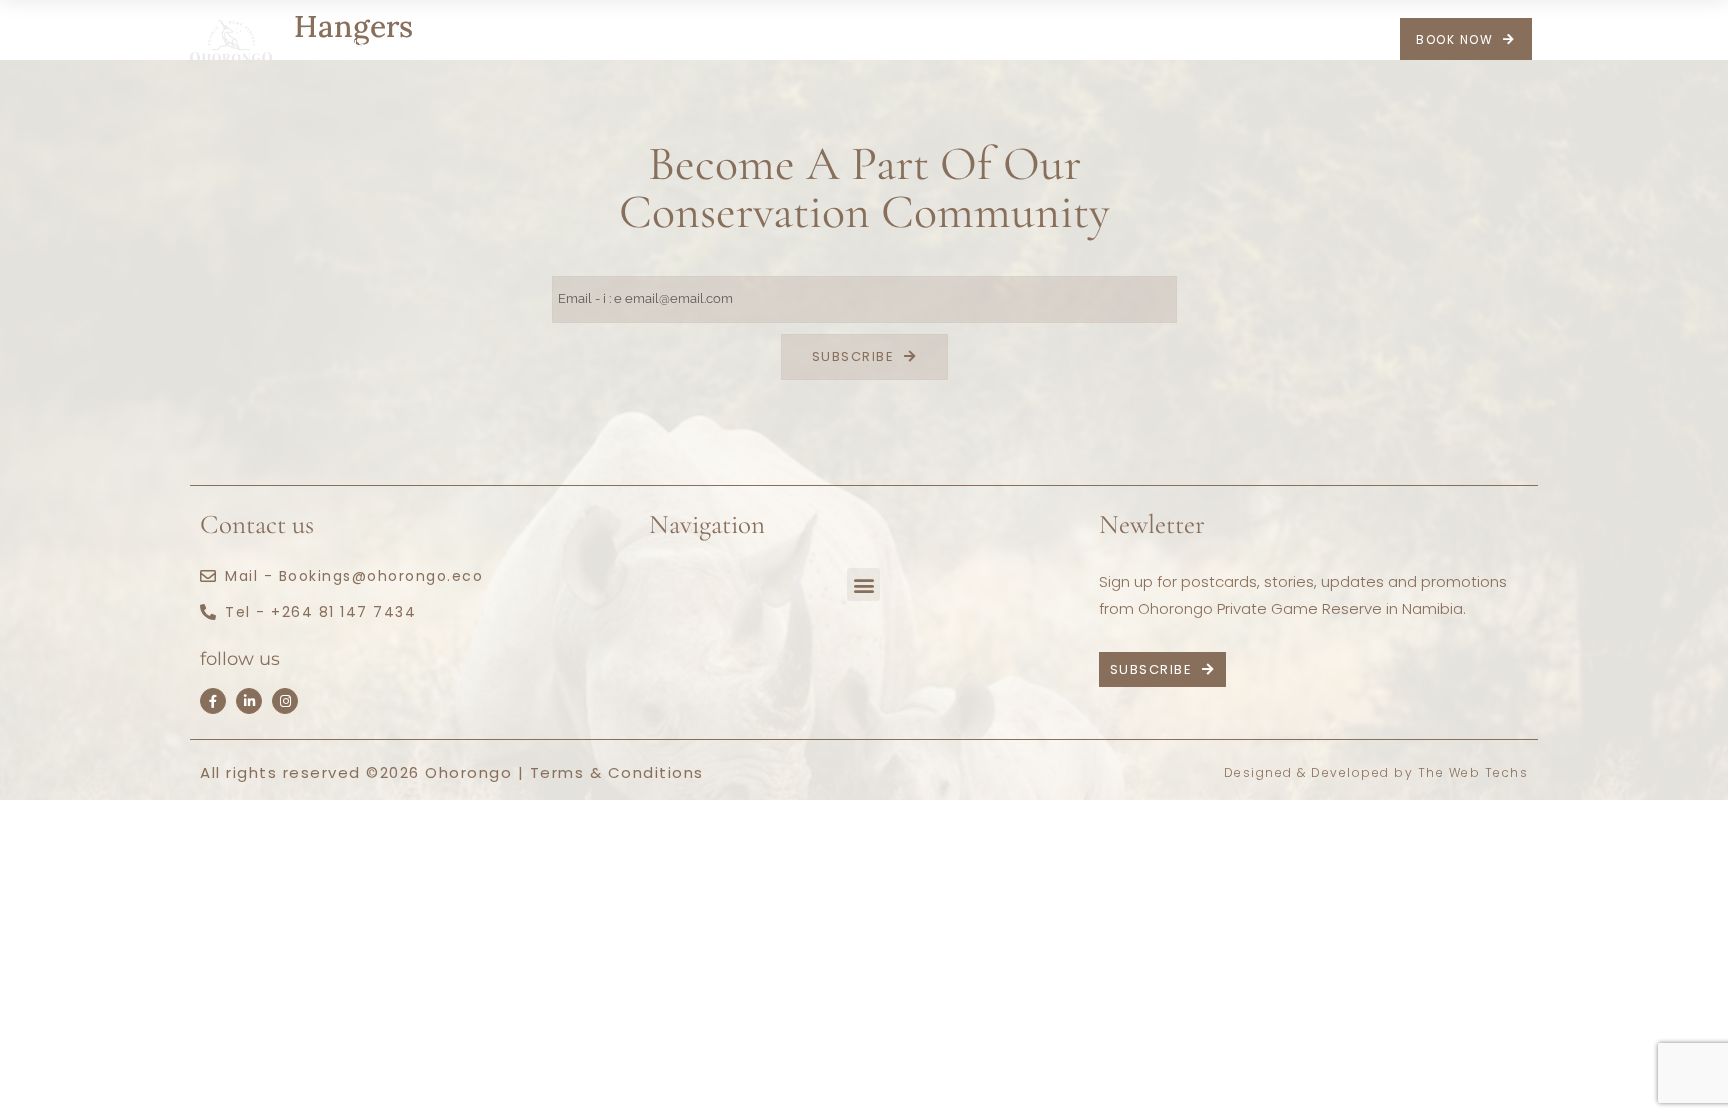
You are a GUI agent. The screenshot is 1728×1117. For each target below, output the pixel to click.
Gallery (885, 44)
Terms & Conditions (617, 772)
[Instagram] (285, 701)
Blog (960, 44)
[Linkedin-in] (249, 701)
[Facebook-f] (213, 701)
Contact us (1054, 44)
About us (330, 44)
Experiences (760, 44)
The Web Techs (1473, 772)
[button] (863, 584)
